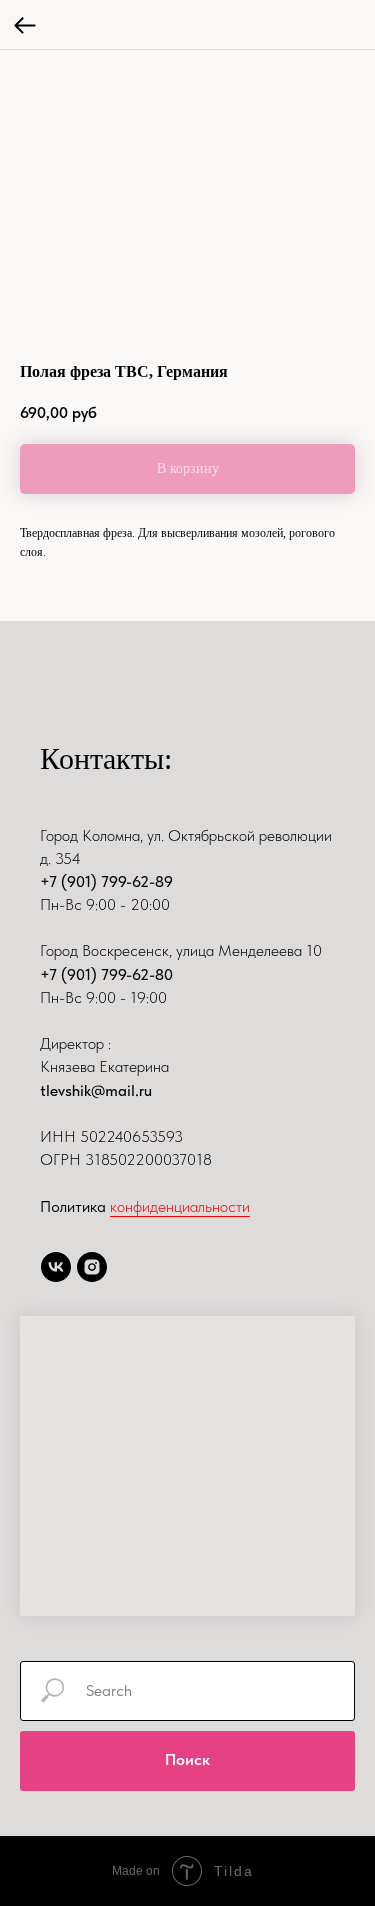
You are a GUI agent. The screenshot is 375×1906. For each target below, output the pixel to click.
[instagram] (92, 1267)
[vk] (56, 1267)
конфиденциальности (180, 1206)
